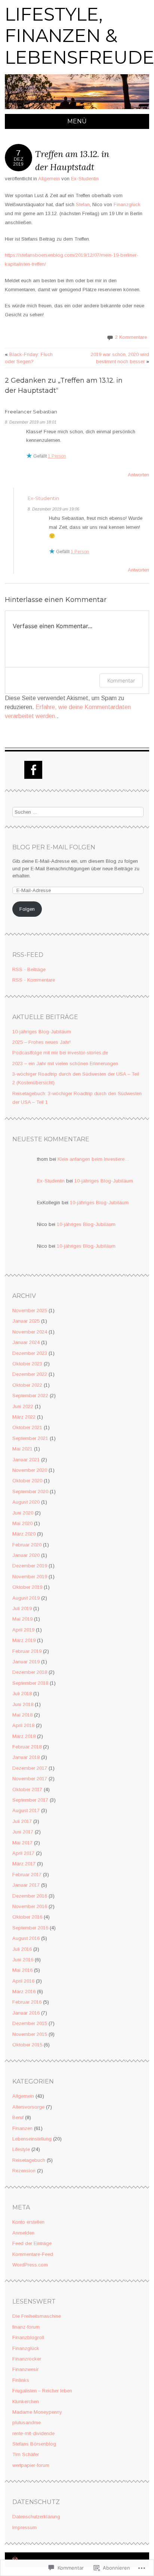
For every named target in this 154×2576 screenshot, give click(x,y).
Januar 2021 (26, 1460)
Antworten (138, 475)
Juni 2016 (23, 1960)
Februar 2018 (27, 1747)
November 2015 (30, 2034)
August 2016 (26, 1938)
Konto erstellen (28, 2222)
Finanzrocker (27, 2359)
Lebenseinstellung (32, 2139)
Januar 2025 (26, 1321)
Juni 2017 (23, 1832)
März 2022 (24, 1417)
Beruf (18, 2117)
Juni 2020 (23, 1513)
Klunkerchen (26, 2402)
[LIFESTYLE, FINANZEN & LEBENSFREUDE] (77, 109)
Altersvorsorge (28, 2107)
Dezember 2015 (30, 2023)
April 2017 (23, 1853)
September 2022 (30, 1396)
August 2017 (26, 1810)
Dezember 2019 (30, 1566)
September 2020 (30, 1492)
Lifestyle (21, 2149)
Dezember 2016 (30, 1896)
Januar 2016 (26, 2013)
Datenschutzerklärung (36, 2517)
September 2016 (30, 1928)
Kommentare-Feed (33, 2254)
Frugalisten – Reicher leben (42, 2391)
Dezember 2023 (30, 1353)
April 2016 (23, 1981)
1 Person (57, 456)
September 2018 (30, 1683)
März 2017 (24, 1864)
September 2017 (30, 1800)
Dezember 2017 (30, 1768)
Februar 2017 (27, 1875)
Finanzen (22, 2128)
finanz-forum (26, 2327)
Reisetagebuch (29, 2160)
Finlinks (21, 2380)
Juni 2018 (23, 1704)
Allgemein (49, 179)
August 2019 (26, 1598)
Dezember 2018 (30, 1672)
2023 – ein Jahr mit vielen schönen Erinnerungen (65, 1063)
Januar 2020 (26, 1555)
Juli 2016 (22, 1949)
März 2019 (24, 1640)
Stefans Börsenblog (34, 2444)
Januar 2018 (26, 1757)
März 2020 (24, 1534)
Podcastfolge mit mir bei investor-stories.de (60, 1053)
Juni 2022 (23, 1406)
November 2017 (30, 1779)
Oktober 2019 (27, 1587)
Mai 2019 (22, 1619)
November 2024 (30, 1332)
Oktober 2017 (27, 1789)
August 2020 (26, 1502)
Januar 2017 (26, 1885)
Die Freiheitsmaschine (37, 2316)
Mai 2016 (22, 1970)
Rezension (24, 2171)
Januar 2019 (26, 1662)
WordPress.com (30, 2265)
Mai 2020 (22, 1523)
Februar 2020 (27, 1545)
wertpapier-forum (31, 2465)
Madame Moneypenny (37, 2412)
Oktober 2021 (27, 1427)
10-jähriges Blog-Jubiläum (42, 1032)
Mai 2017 (22, 1843)
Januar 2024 (26, 1342)
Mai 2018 (22, 1715)
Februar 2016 (27, 2002)
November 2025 (30, 1310)
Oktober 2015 (27, 2045)
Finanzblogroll (28, 2337)
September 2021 (30, 1438)
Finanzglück (127, 204)
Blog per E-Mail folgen (54, 847)
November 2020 (30, 1470)
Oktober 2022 (27, 1385)
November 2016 (30, 1906)
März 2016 (24, 1991)
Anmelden (23, 2233)
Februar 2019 (27, 1651)
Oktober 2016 (27, 1917)
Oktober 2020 (27, 1481)
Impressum (24, 2527)
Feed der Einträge (32, 2243)
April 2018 (23, 1725)
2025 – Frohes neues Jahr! (41, 1042)
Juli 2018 (22, 1694)
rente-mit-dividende (33, 2433)
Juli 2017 (22, 1821)
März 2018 (24, 1736)
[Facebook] (33, 770)
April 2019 (23, 1630)
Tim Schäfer (26, 2454)
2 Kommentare (131, 337)
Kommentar (121, 680)
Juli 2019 (22, 1608)
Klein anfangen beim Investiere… (93, 1159)
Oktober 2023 (27, 1364)
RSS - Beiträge (29, 969)
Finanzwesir (25, 2369)
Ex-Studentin (85, 179)
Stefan (83, 204)
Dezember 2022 (30, 1374)
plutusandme (27, 2423)
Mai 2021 (22, 1449)
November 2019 (30, 1577)
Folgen (27, 909)
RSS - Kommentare (34, 980)
